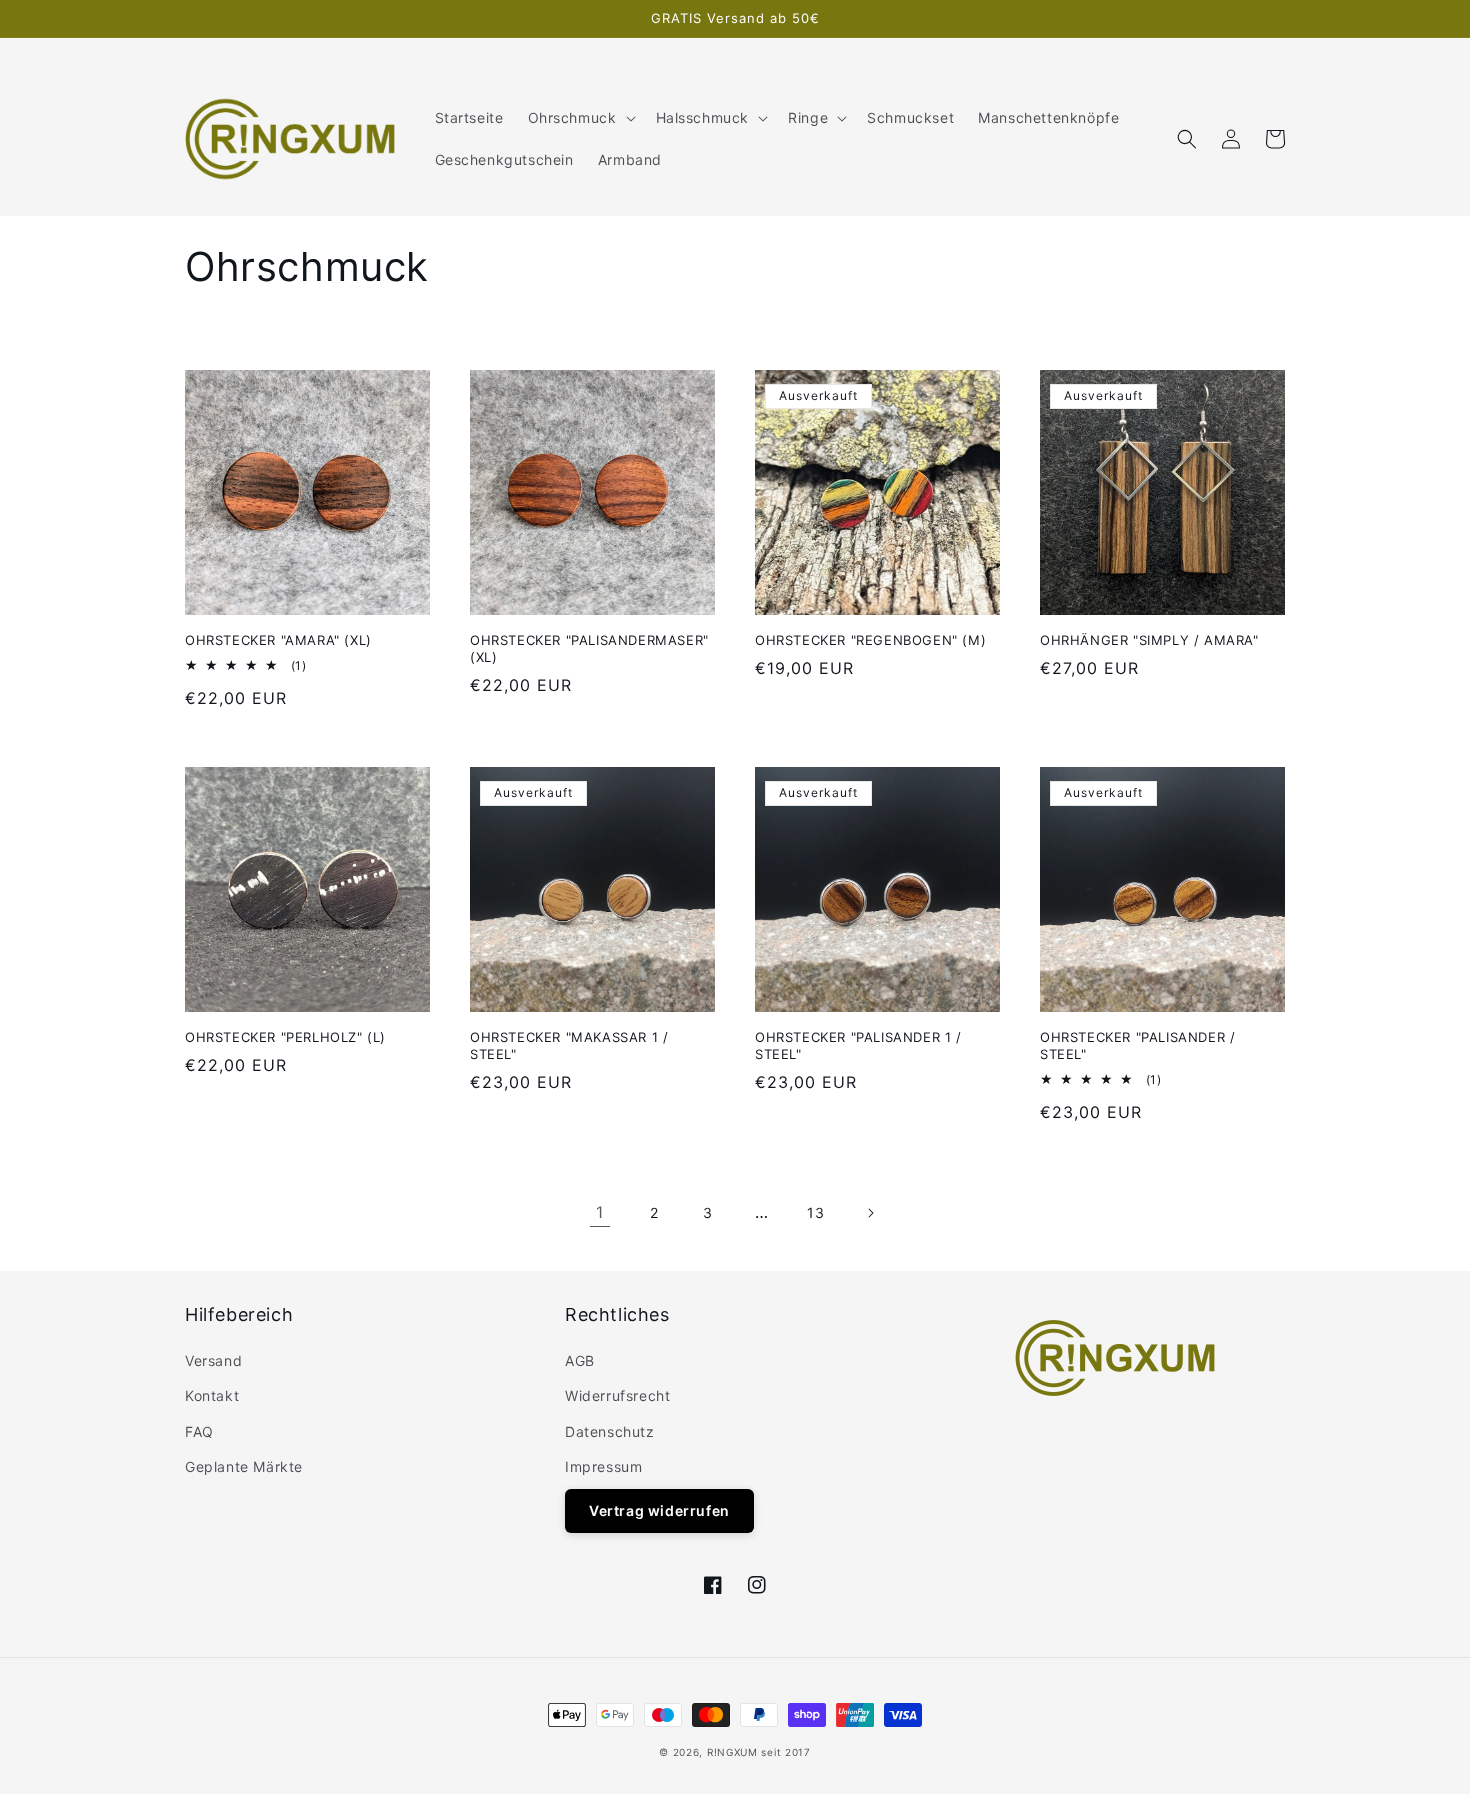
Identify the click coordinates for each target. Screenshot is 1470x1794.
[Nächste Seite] (870, 1213)
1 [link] (600, 1212)
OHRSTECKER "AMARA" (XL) (278, 640)
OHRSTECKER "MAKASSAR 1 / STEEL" (569, 1045)
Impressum (603, 1466)
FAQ (199, 1431)
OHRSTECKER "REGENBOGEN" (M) (870, 640)
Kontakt (212, 1395)
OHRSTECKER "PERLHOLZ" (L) (285, 1037)
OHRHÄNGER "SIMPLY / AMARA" (1149, 640)
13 (815, 1212)
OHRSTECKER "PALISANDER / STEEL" (1137, 1045)
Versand (213, 1360)
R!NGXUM (732, 1752)
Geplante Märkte (244, 1466)
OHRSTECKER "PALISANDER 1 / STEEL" (858, 1045)
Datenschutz (610, 1431)
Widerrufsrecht (617, 1395)
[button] (580, 118)
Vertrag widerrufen (659, 1510)
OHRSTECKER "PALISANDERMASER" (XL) (589, 648)
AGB (580, 1360)
